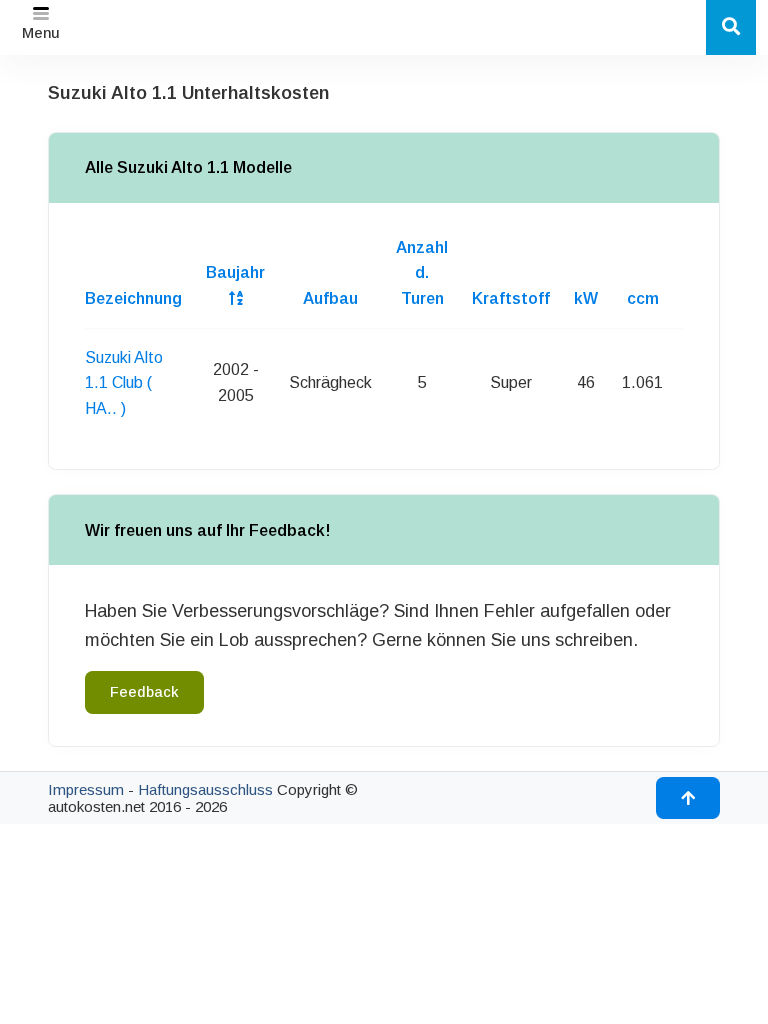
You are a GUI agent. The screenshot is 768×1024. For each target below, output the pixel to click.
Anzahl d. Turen (422, 273)
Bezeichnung (133, 298)
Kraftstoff (511, 298)
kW (586, 298)
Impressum (86, 789)
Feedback (144, 692)
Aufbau (330, 298)
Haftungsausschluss (205, 789)
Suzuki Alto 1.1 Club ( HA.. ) (124, 383)
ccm (643, 298)
